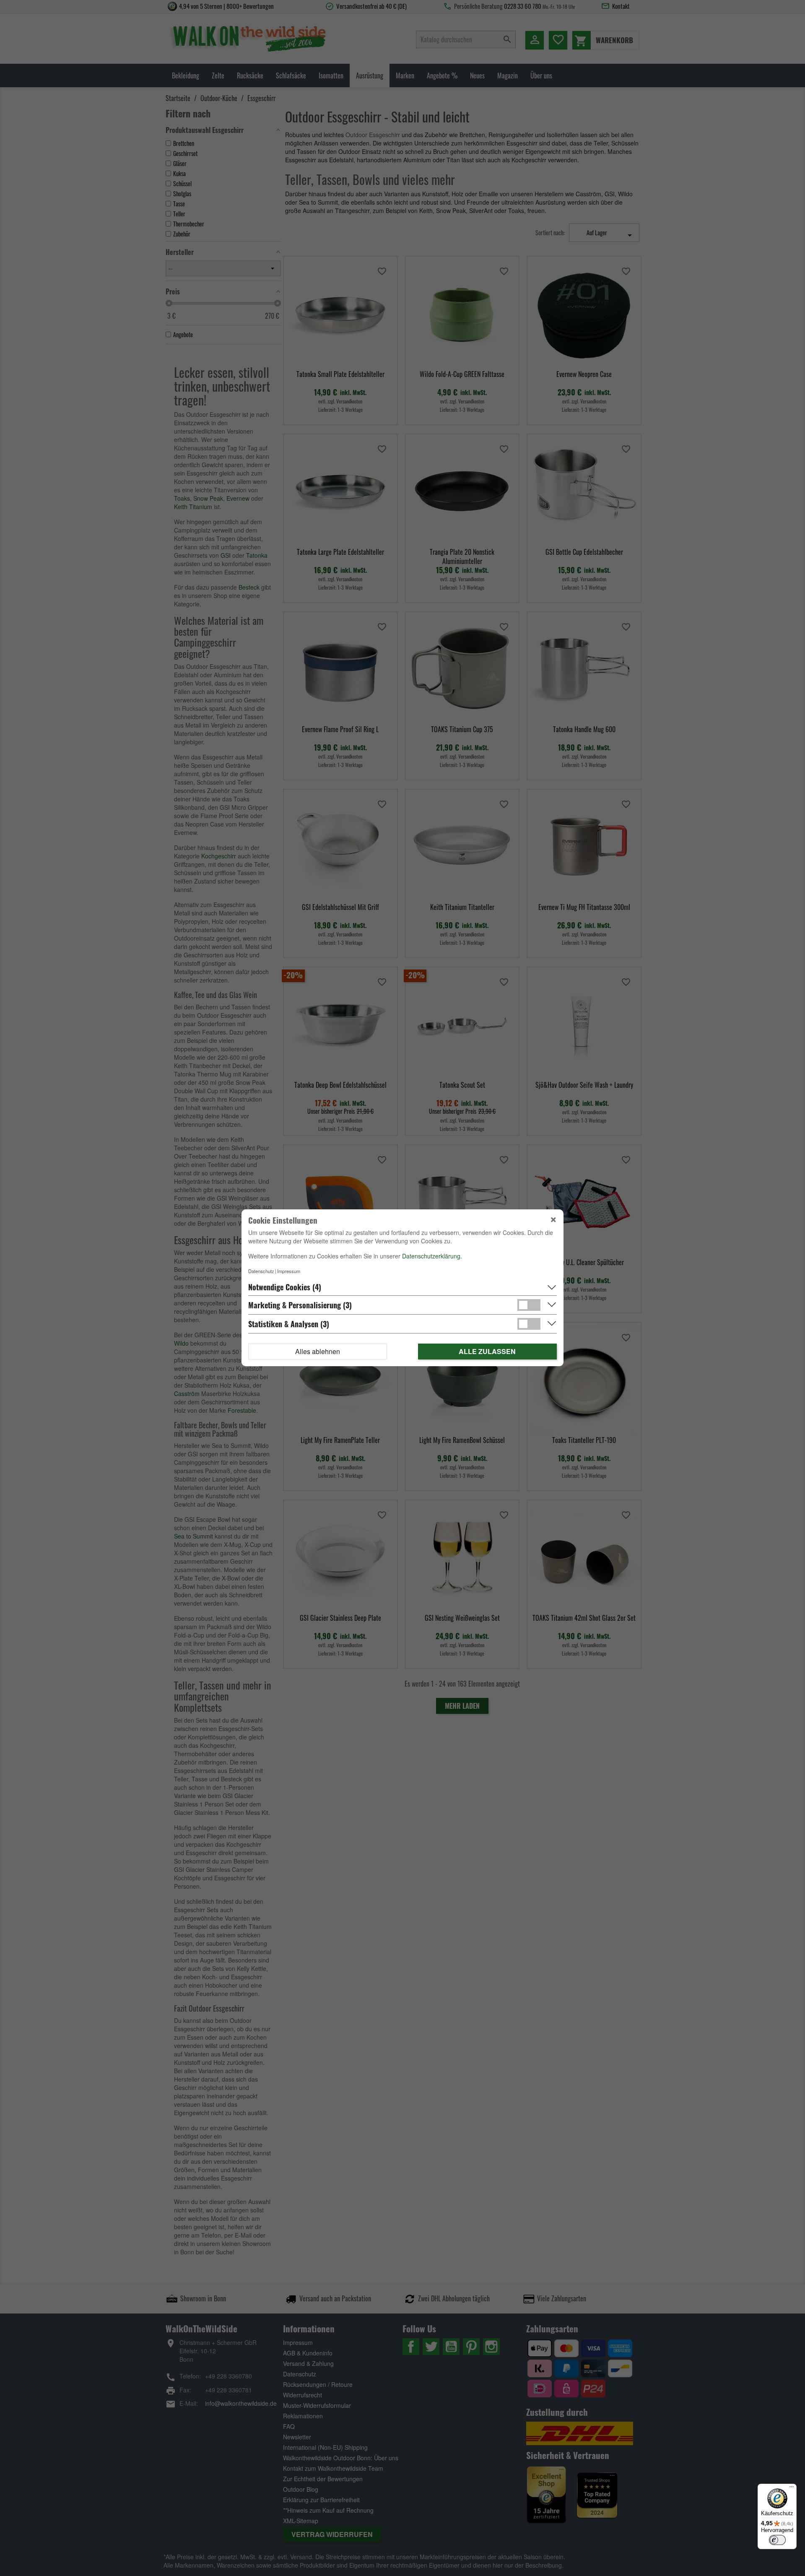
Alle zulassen (487, 1352)
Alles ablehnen (318, 1352)
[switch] (777, 2540)
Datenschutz (261, 1271)
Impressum (289, 1271)
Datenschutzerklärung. (432, 1256)
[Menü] (792, 2489)
